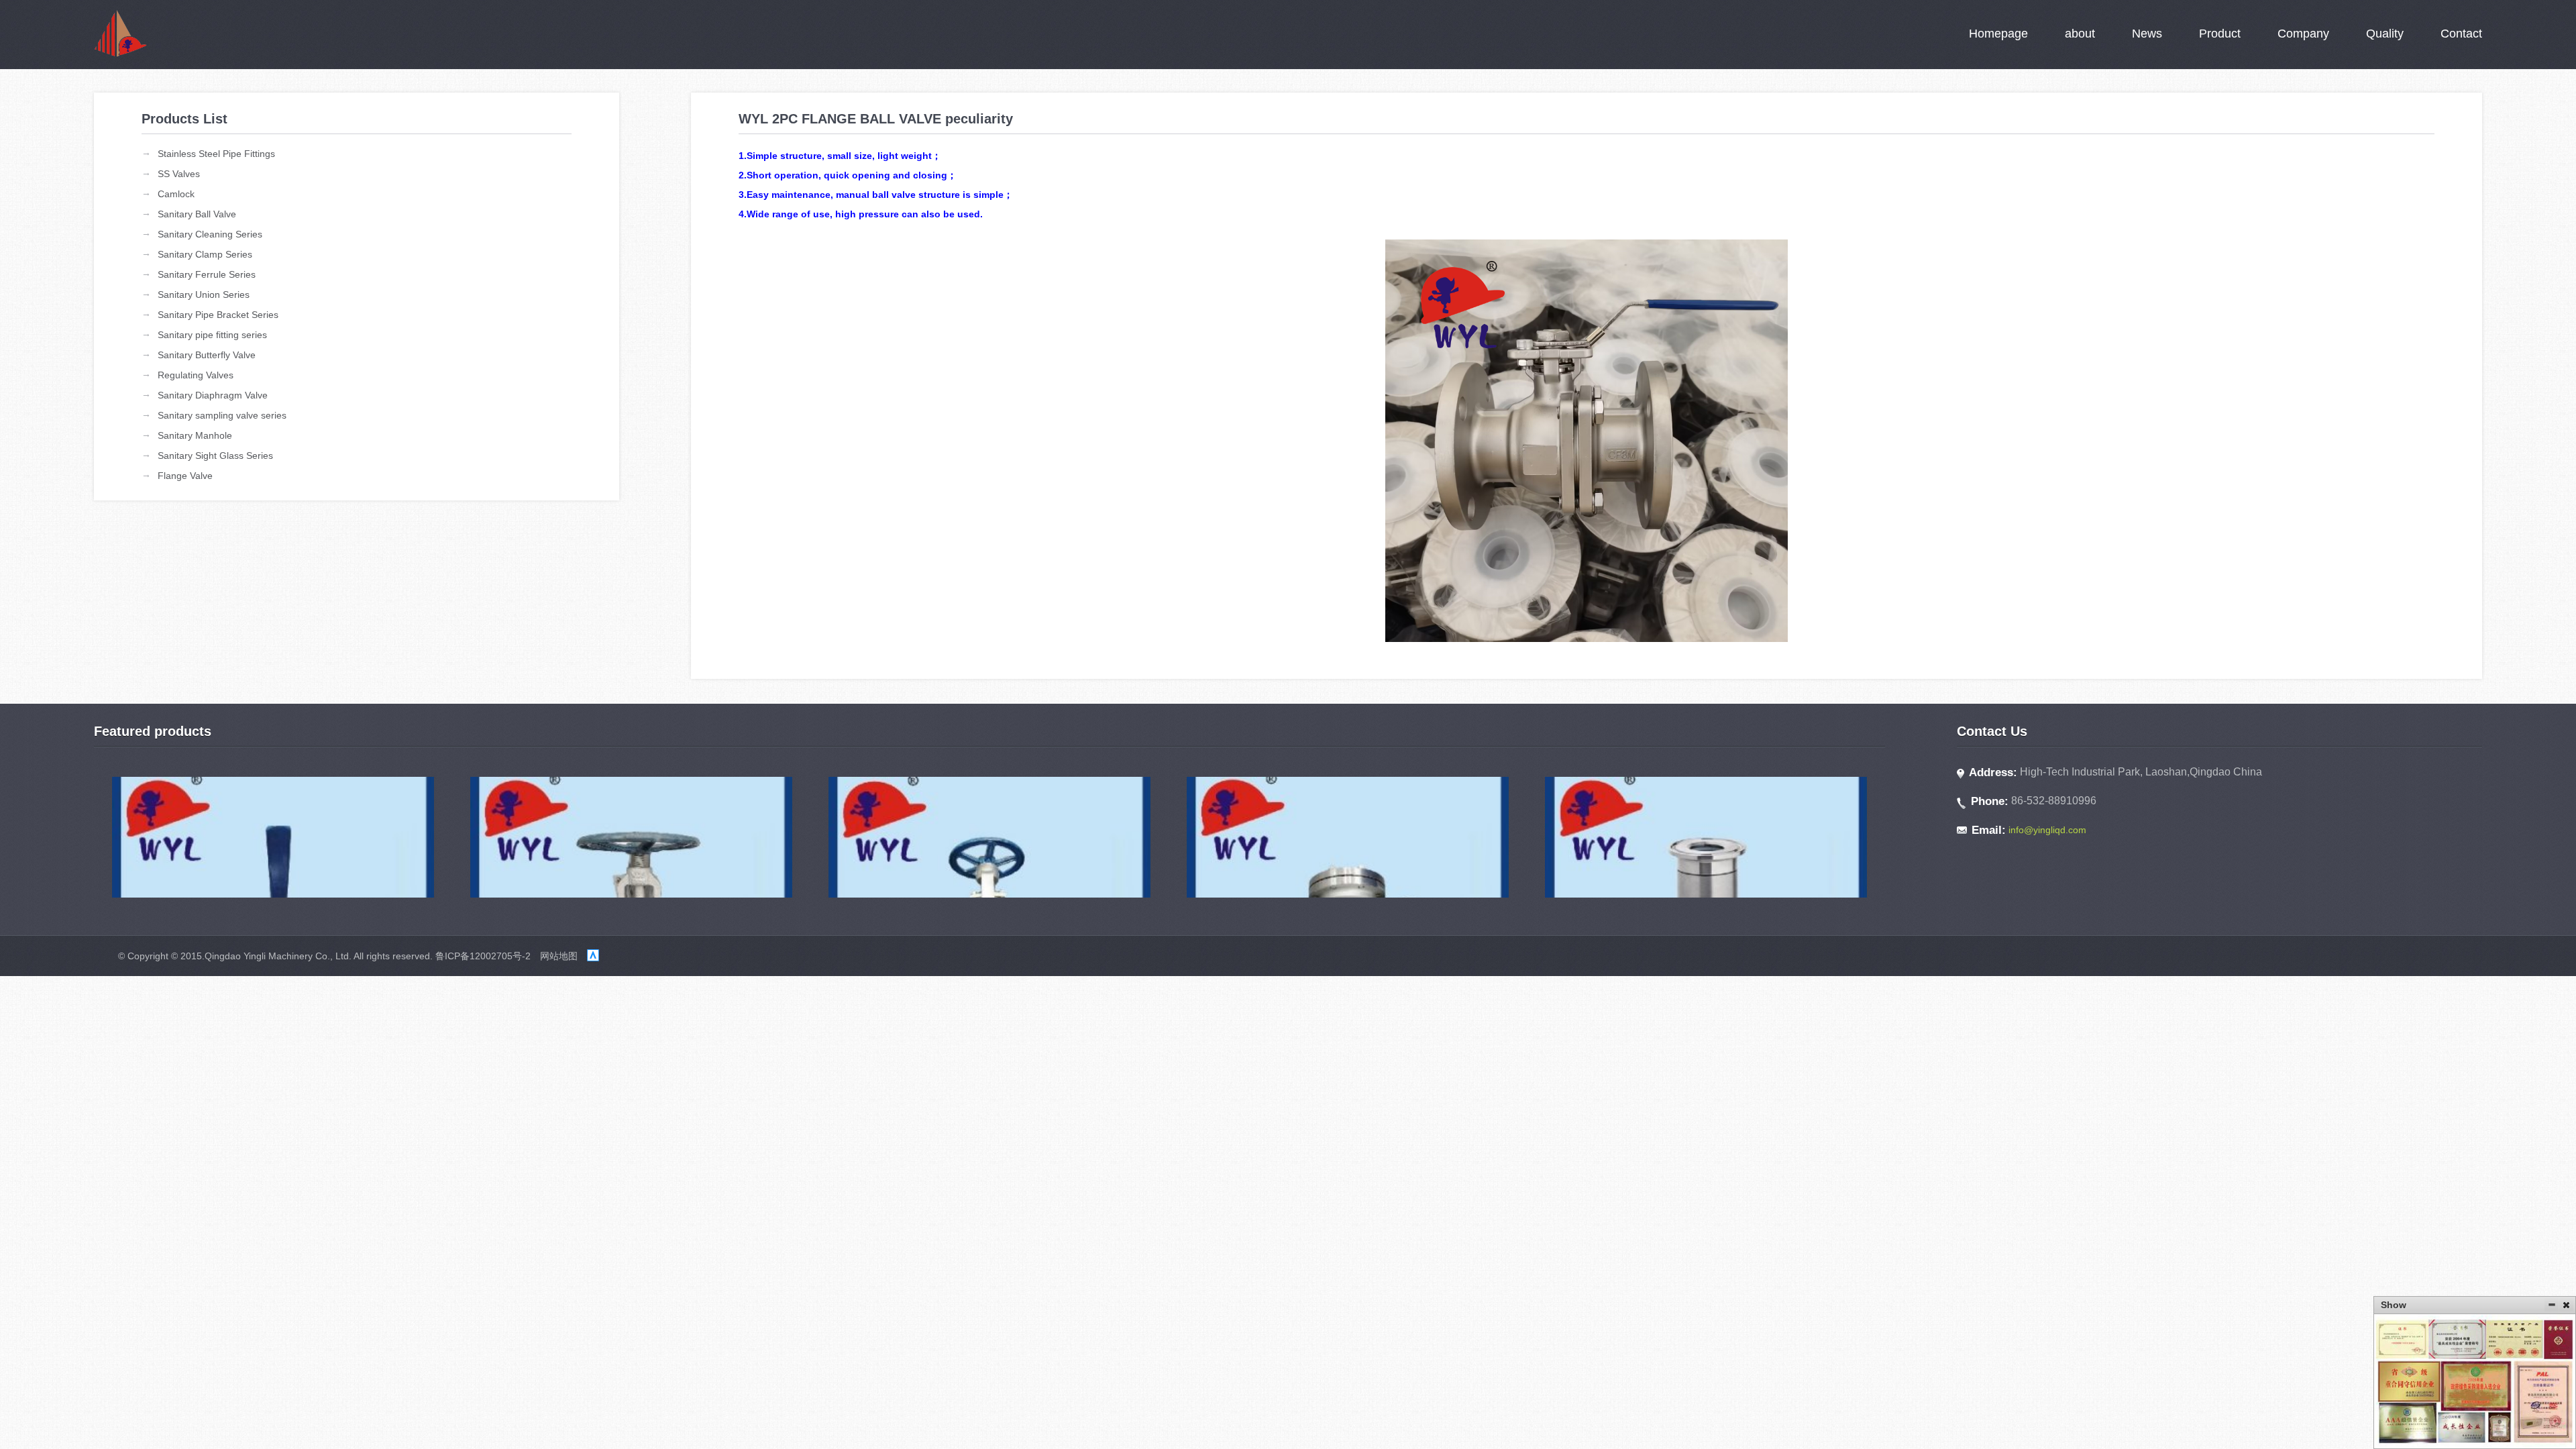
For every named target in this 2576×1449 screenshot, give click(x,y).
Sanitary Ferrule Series (207, 274)
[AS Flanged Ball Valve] (273, 837)
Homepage (1998, 34)
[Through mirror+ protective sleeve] (1706, 837)
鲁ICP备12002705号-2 (483, 956)
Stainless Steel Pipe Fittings (216, 154)
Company (2303, 34)
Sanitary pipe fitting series (212, 335)
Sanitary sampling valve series (222, 415)
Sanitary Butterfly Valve (207, 355)
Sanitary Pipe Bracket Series (218, 315)
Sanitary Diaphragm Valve (213, 395)
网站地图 (559, 956)
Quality (2385, 34)
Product (2220, 34)
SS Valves (179, 174)
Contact (2461, 34)
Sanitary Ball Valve (197, 214)
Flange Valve (185, 476)
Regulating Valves (196, 375)
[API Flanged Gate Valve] (990, 837)
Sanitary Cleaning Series (210, 234)
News (2147, 34)
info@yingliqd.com (2047, 830)
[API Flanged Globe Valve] (632, 837)
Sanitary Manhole (195, 435)
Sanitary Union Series (204, 294)
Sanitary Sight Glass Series (215, 455)
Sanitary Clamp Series (205, 254)
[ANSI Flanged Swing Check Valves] (1348, 837)
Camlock (176, 194)
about (2080, 34)
